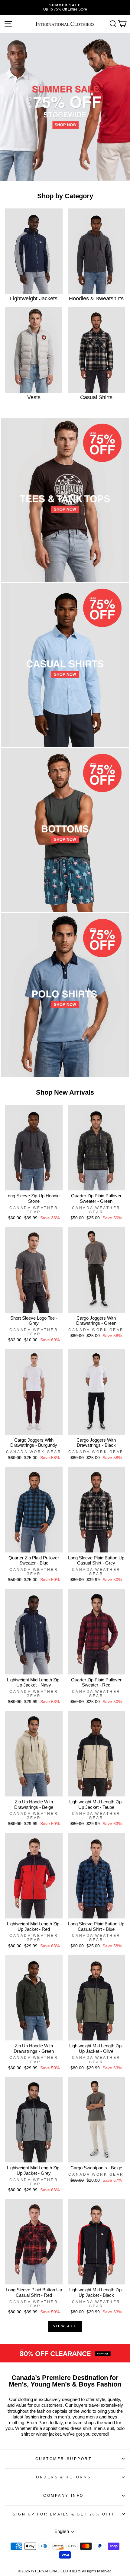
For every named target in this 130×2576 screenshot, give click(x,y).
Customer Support (64, 2459)
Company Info (63, 2495)
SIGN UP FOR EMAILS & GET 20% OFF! (63, 2514)
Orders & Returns (63, 2477)
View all (65, 2326)
